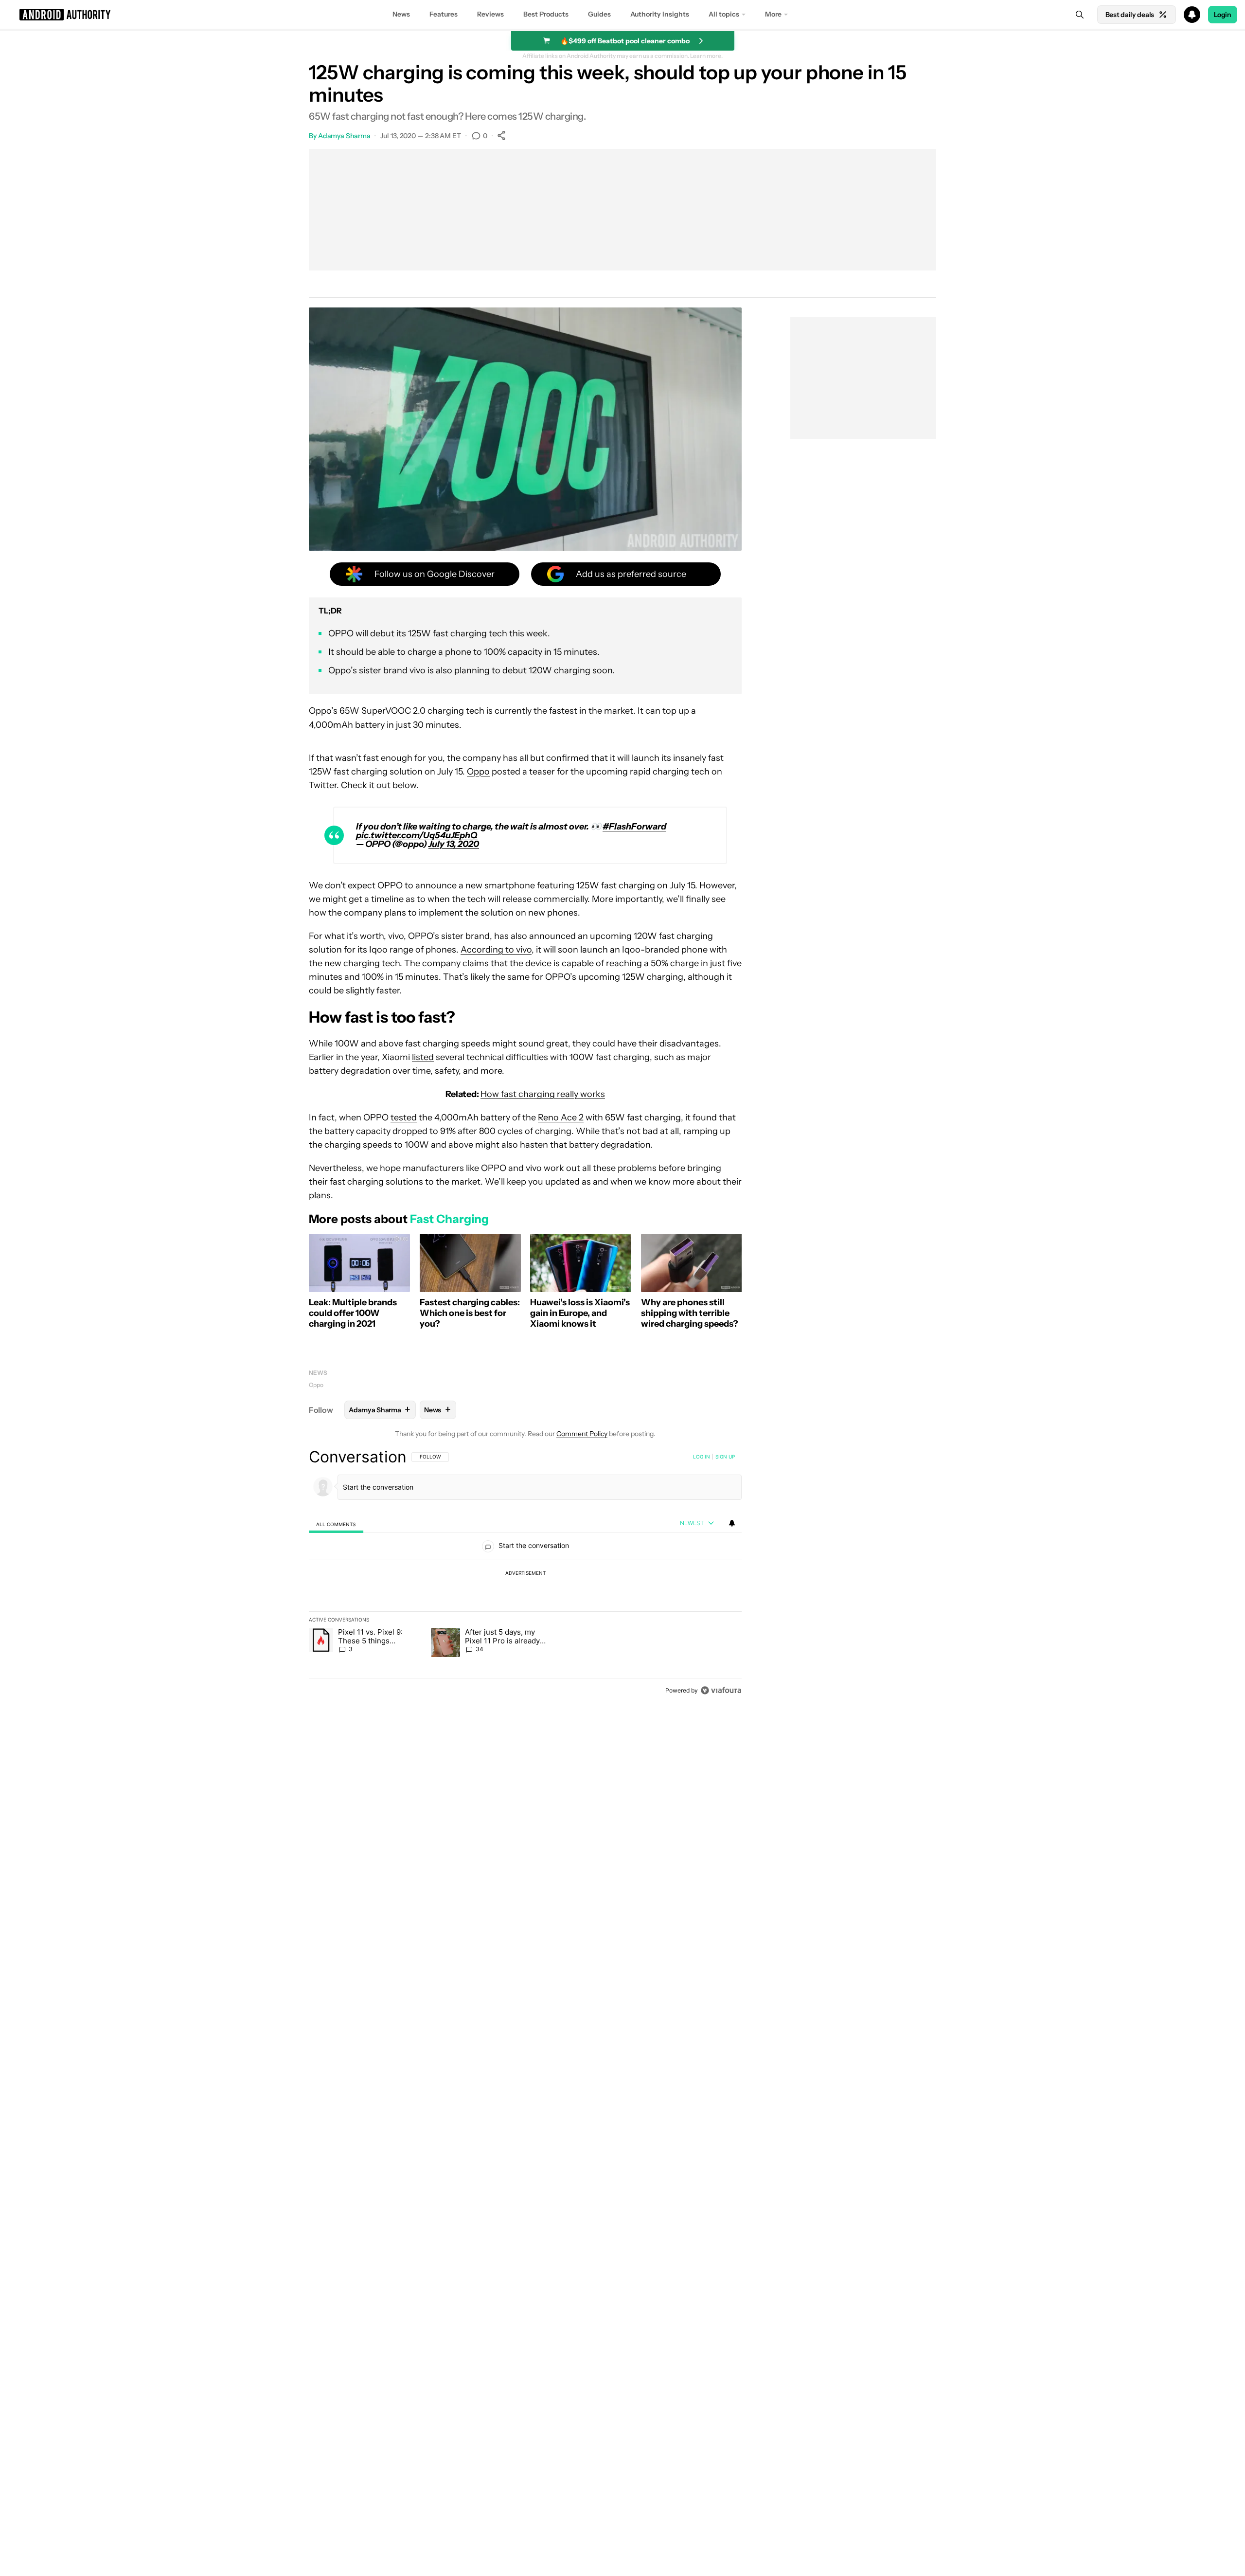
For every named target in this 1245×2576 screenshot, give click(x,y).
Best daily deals (1130, 15)
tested (404, 1117)
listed (423, 1057)
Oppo (478, 772)
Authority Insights (660, 14)
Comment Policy (582, 1434)
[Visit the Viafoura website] (721, 1690)
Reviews (490, 14)
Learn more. (706, 56)
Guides (599, 14)
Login (1223, 15)
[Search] (1080, 15)
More (773, 14)
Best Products (546, 14)
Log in (702, 1457)
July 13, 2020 (454, 844)
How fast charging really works (543, 1094)
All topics (724, 14)
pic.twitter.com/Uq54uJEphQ (417, 835)
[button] (622, 15)
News (401, 14)
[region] (525, 1573)
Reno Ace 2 (561, 1117)
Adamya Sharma (344, 136)
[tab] (336, 1524)
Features (444, 14)
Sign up (725, 1457)
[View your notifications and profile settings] (732, 1523)
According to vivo (496, 950)
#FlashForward (634, 827)
